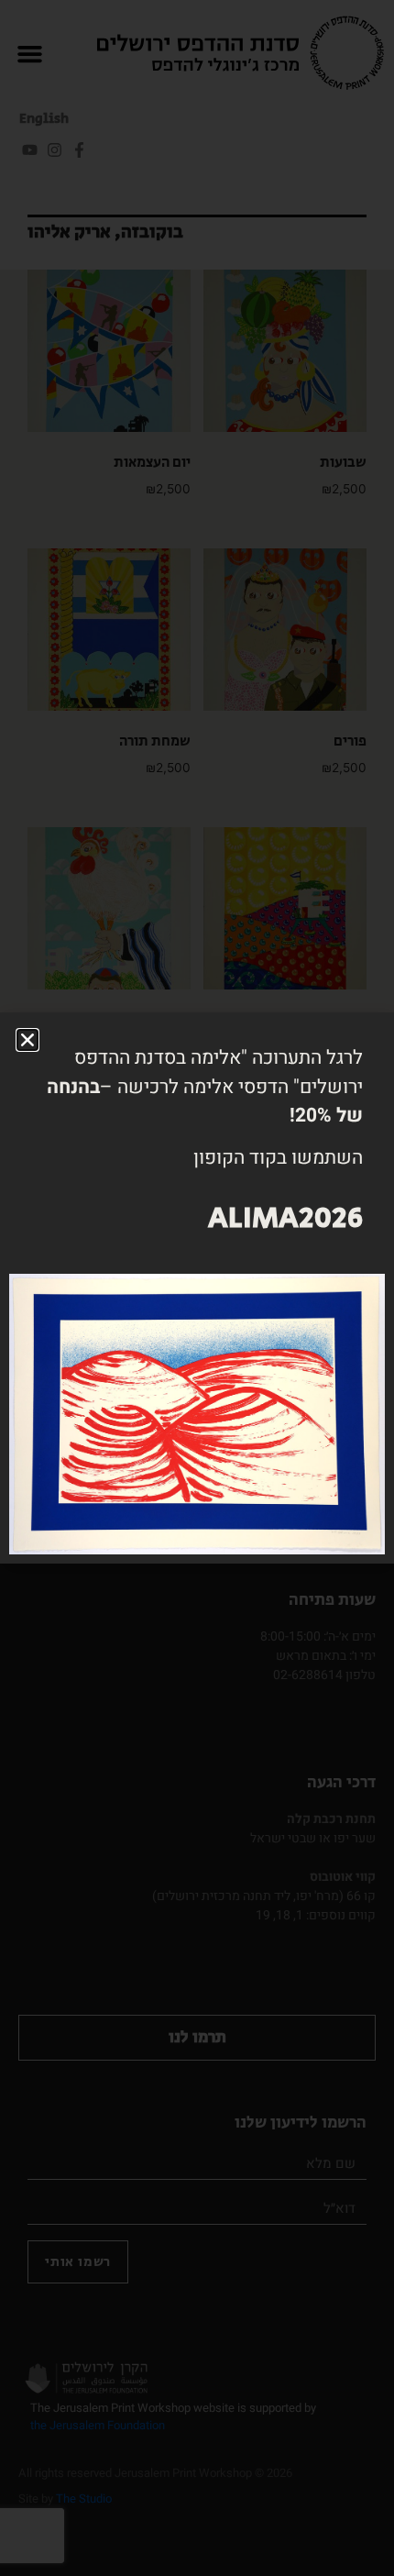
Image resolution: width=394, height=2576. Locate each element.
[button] (27, 1040)
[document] (197, 1288)
